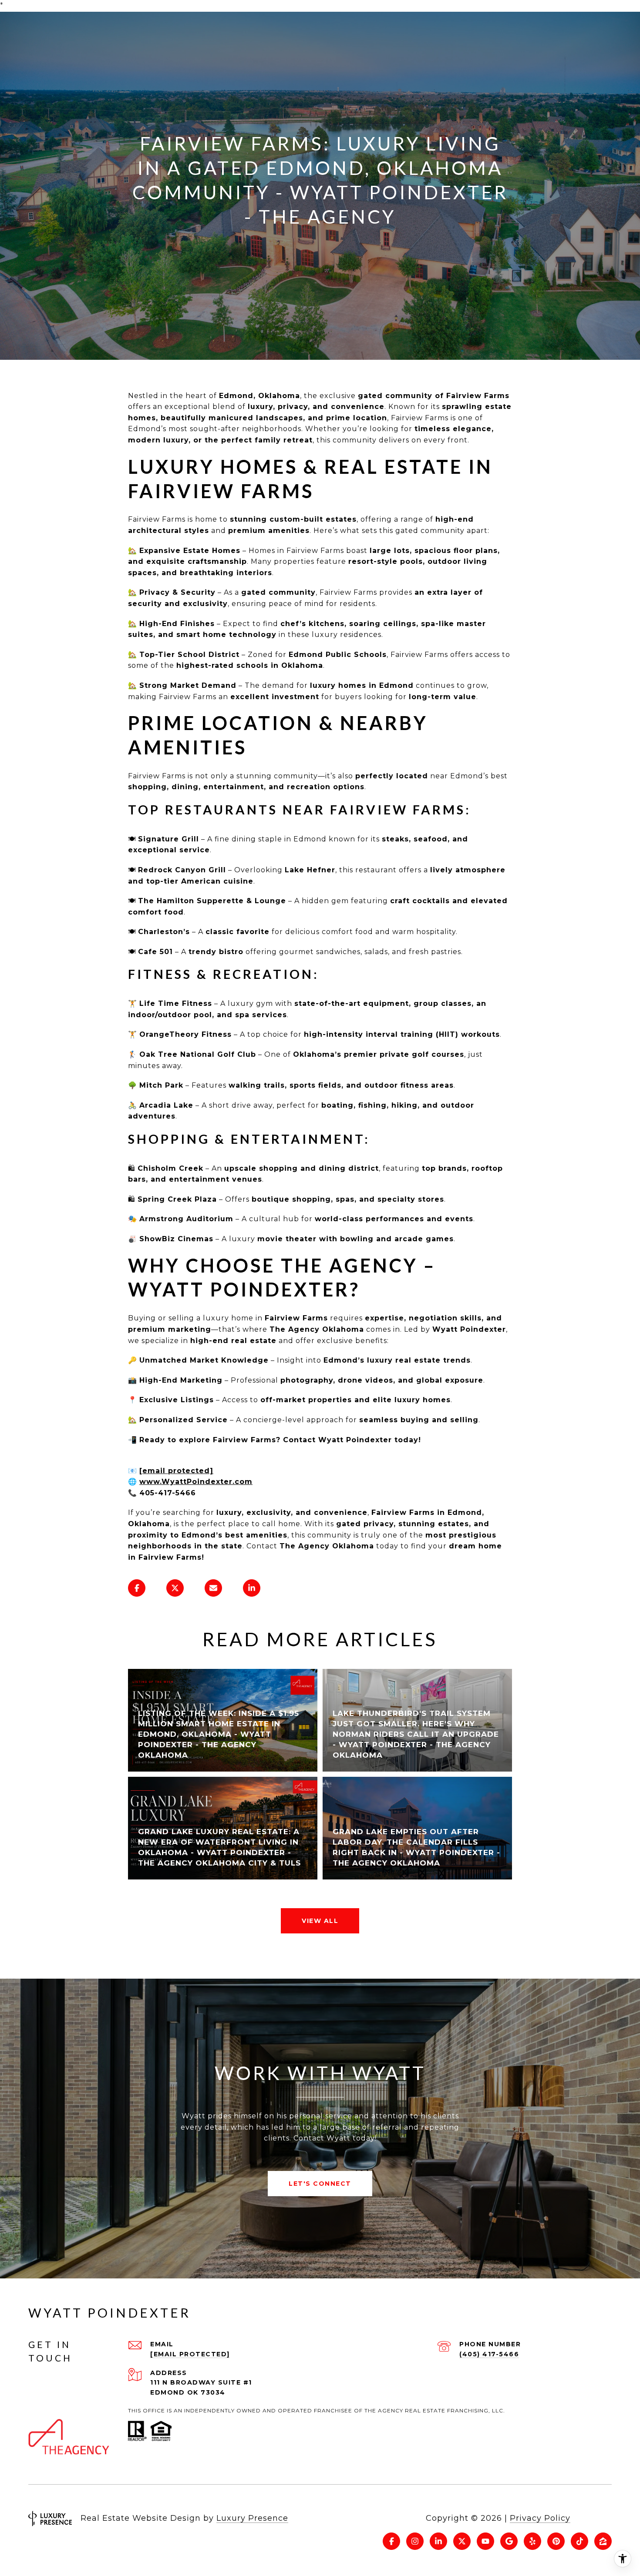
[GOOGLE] (509, 2541)
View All (320, 1921)
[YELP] (532, 2541)
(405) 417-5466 (489, 2354)
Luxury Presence (252, 2518)
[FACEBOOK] (391, 2541)
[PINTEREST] (556, 2541)
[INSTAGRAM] (415, 2541)
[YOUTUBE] (485, 2541)
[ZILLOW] (603, 2541)
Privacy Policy (540, 2518)
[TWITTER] (462, 2541)
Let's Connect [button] (320, 2184)
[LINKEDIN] (438, 2541)
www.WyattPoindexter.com (196, 1482)
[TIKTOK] (579, 2541)
